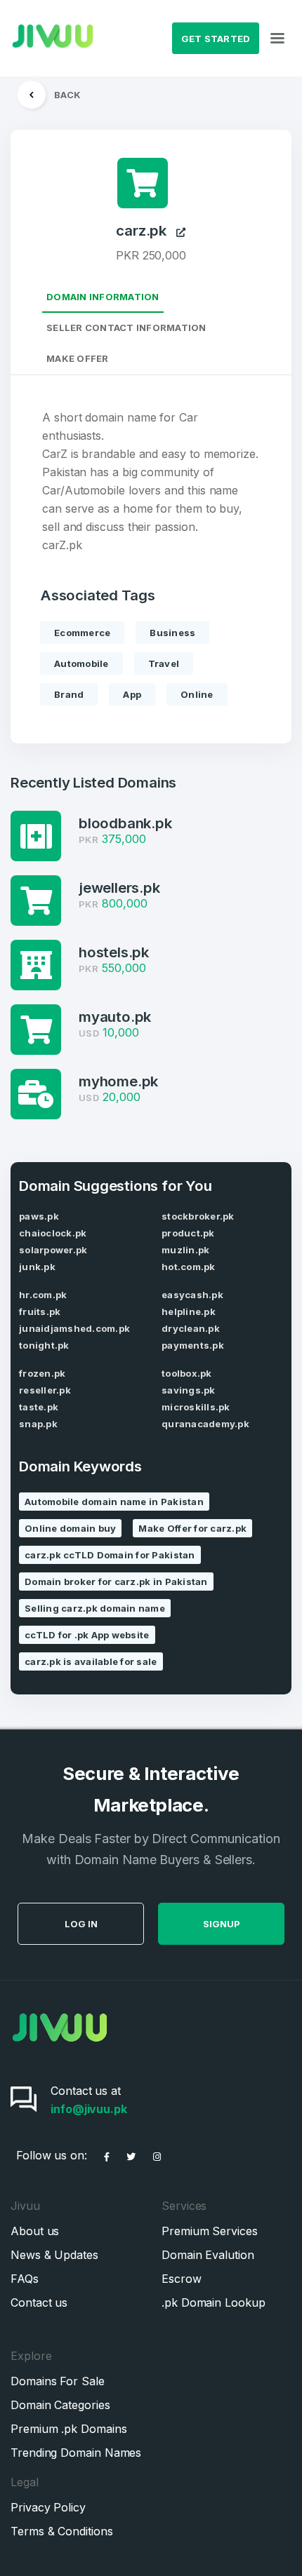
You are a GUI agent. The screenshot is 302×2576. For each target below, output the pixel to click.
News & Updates (54, 2255)
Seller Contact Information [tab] (126, 328)
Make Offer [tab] (78, 358)
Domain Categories (60, 2405)
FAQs (25, 2279)
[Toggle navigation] (277, 39)
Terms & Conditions (62, 2531)
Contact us (39, 2302)
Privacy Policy (48, 2507)
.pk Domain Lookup (214, 2302)
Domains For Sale (58, 2381)
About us (35, 2231)
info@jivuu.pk (89, 2109)
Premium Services (210, 2231)
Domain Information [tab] (103, 297)
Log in (81, 1924)
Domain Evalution (208, 2255)
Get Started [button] (216, 39)
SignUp (222, 1924)
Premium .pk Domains (68, 2429)
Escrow (182, 2279)
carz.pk (146, 231)
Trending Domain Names (76, 2453)
